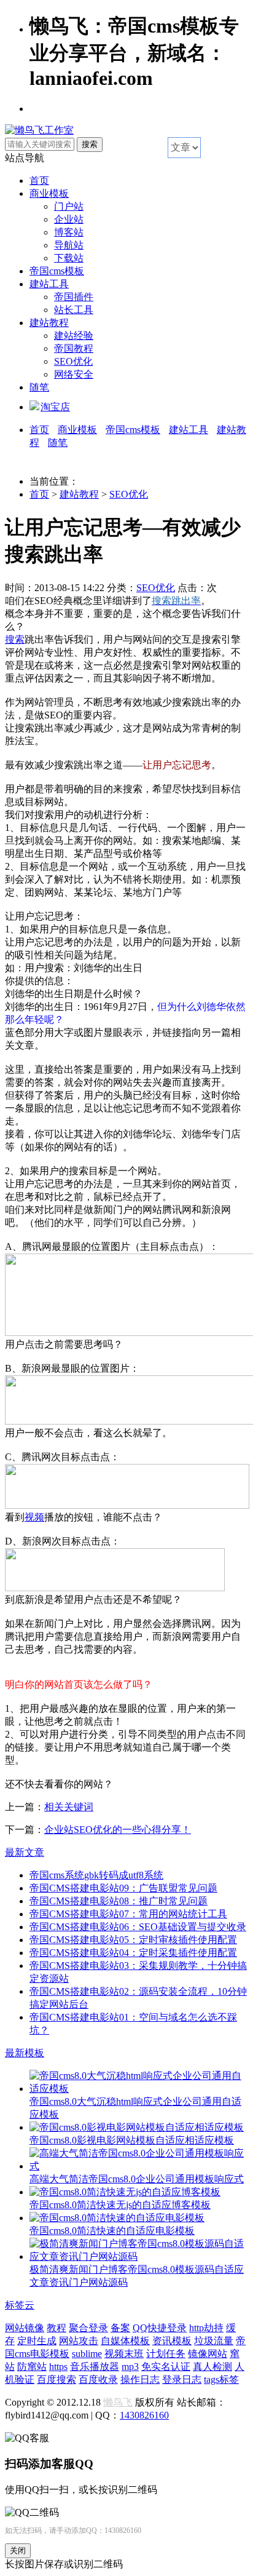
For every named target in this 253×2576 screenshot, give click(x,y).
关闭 (18, 2550)
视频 (34, 1517)
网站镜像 (25, 2328)
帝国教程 (74, 348)
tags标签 (221, 2379)
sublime (87, 2354)
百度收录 (98, 2379)
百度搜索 (56, 2379)
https (58, 2367)
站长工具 (74, 310)
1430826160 (144, 2415)
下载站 (69, 258)
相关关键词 (69, 1807)
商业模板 (49, 193)
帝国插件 (74, 297)
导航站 (69, 245)
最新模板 (25, 2053)
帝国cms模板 (57, 271)
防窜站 (32, 2367)
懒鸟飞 (118, 2402)
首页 (39, 181)
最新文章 (25, 1852)
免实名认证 (166, 2367)
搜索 (15, 639)
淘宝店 (55, 407)
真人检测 (212, 2367)
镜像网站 (208, 2354)
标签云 (20, 2305)
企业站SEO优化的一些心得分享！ (118, 1830)
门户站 (69, 206)
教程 (56, 2328)
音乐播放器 (95, 2367)
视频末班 (124, 2354)
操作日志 (140, 2379)
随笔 (39, 387)
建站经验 (74, 336)
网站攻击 (79, 2341)
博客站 (69, 232)
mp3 (130, 2367)
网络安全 (74, 374)
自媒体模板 (125, 2341)
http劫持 (206, 2328)
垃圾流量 (214, 2341)
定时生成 (37, 2341)
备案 (120, 2328)
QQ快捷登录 (160, 2328)
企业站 (69, 219)
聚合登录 (88, 2328)
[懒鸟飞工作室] (39, 130)
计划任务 (166, 2354)
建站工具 (49, 284)
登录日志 (182, 2379)
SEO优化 (73, 361)
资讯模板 (172, 2341)
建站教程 (49, 323)
